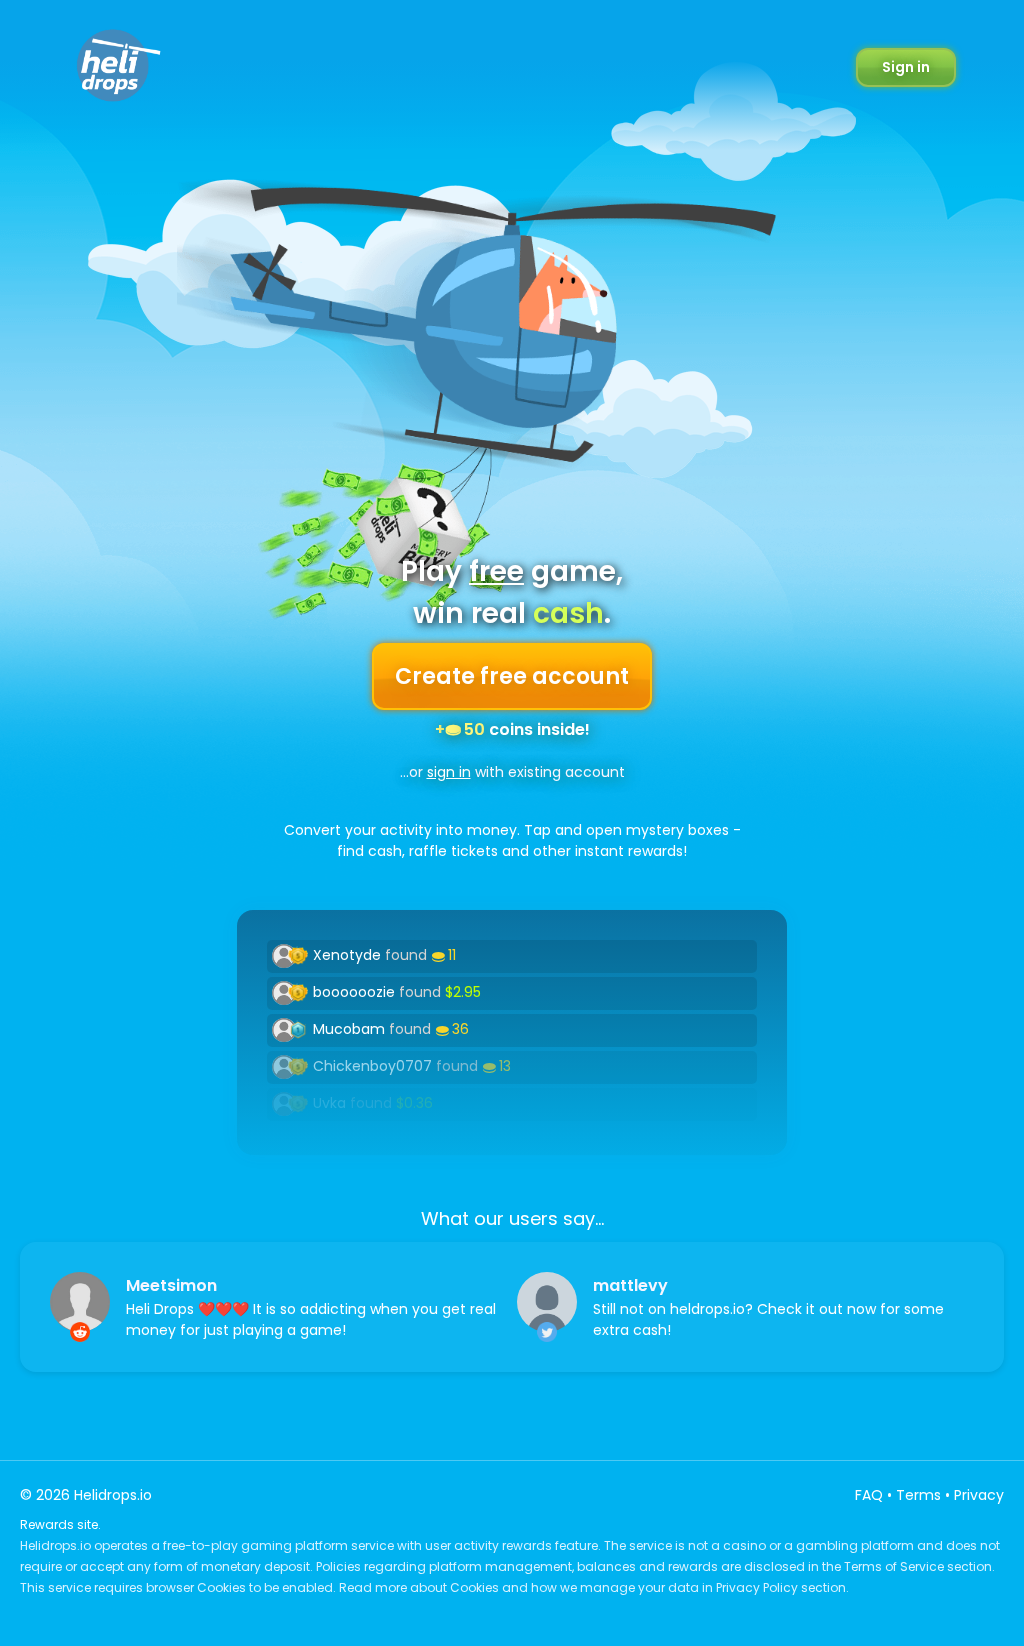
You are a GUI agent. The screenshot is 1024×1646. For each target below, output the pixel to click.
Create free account (512, 676)
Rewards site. (60, 1524)
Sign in (906, 67)
